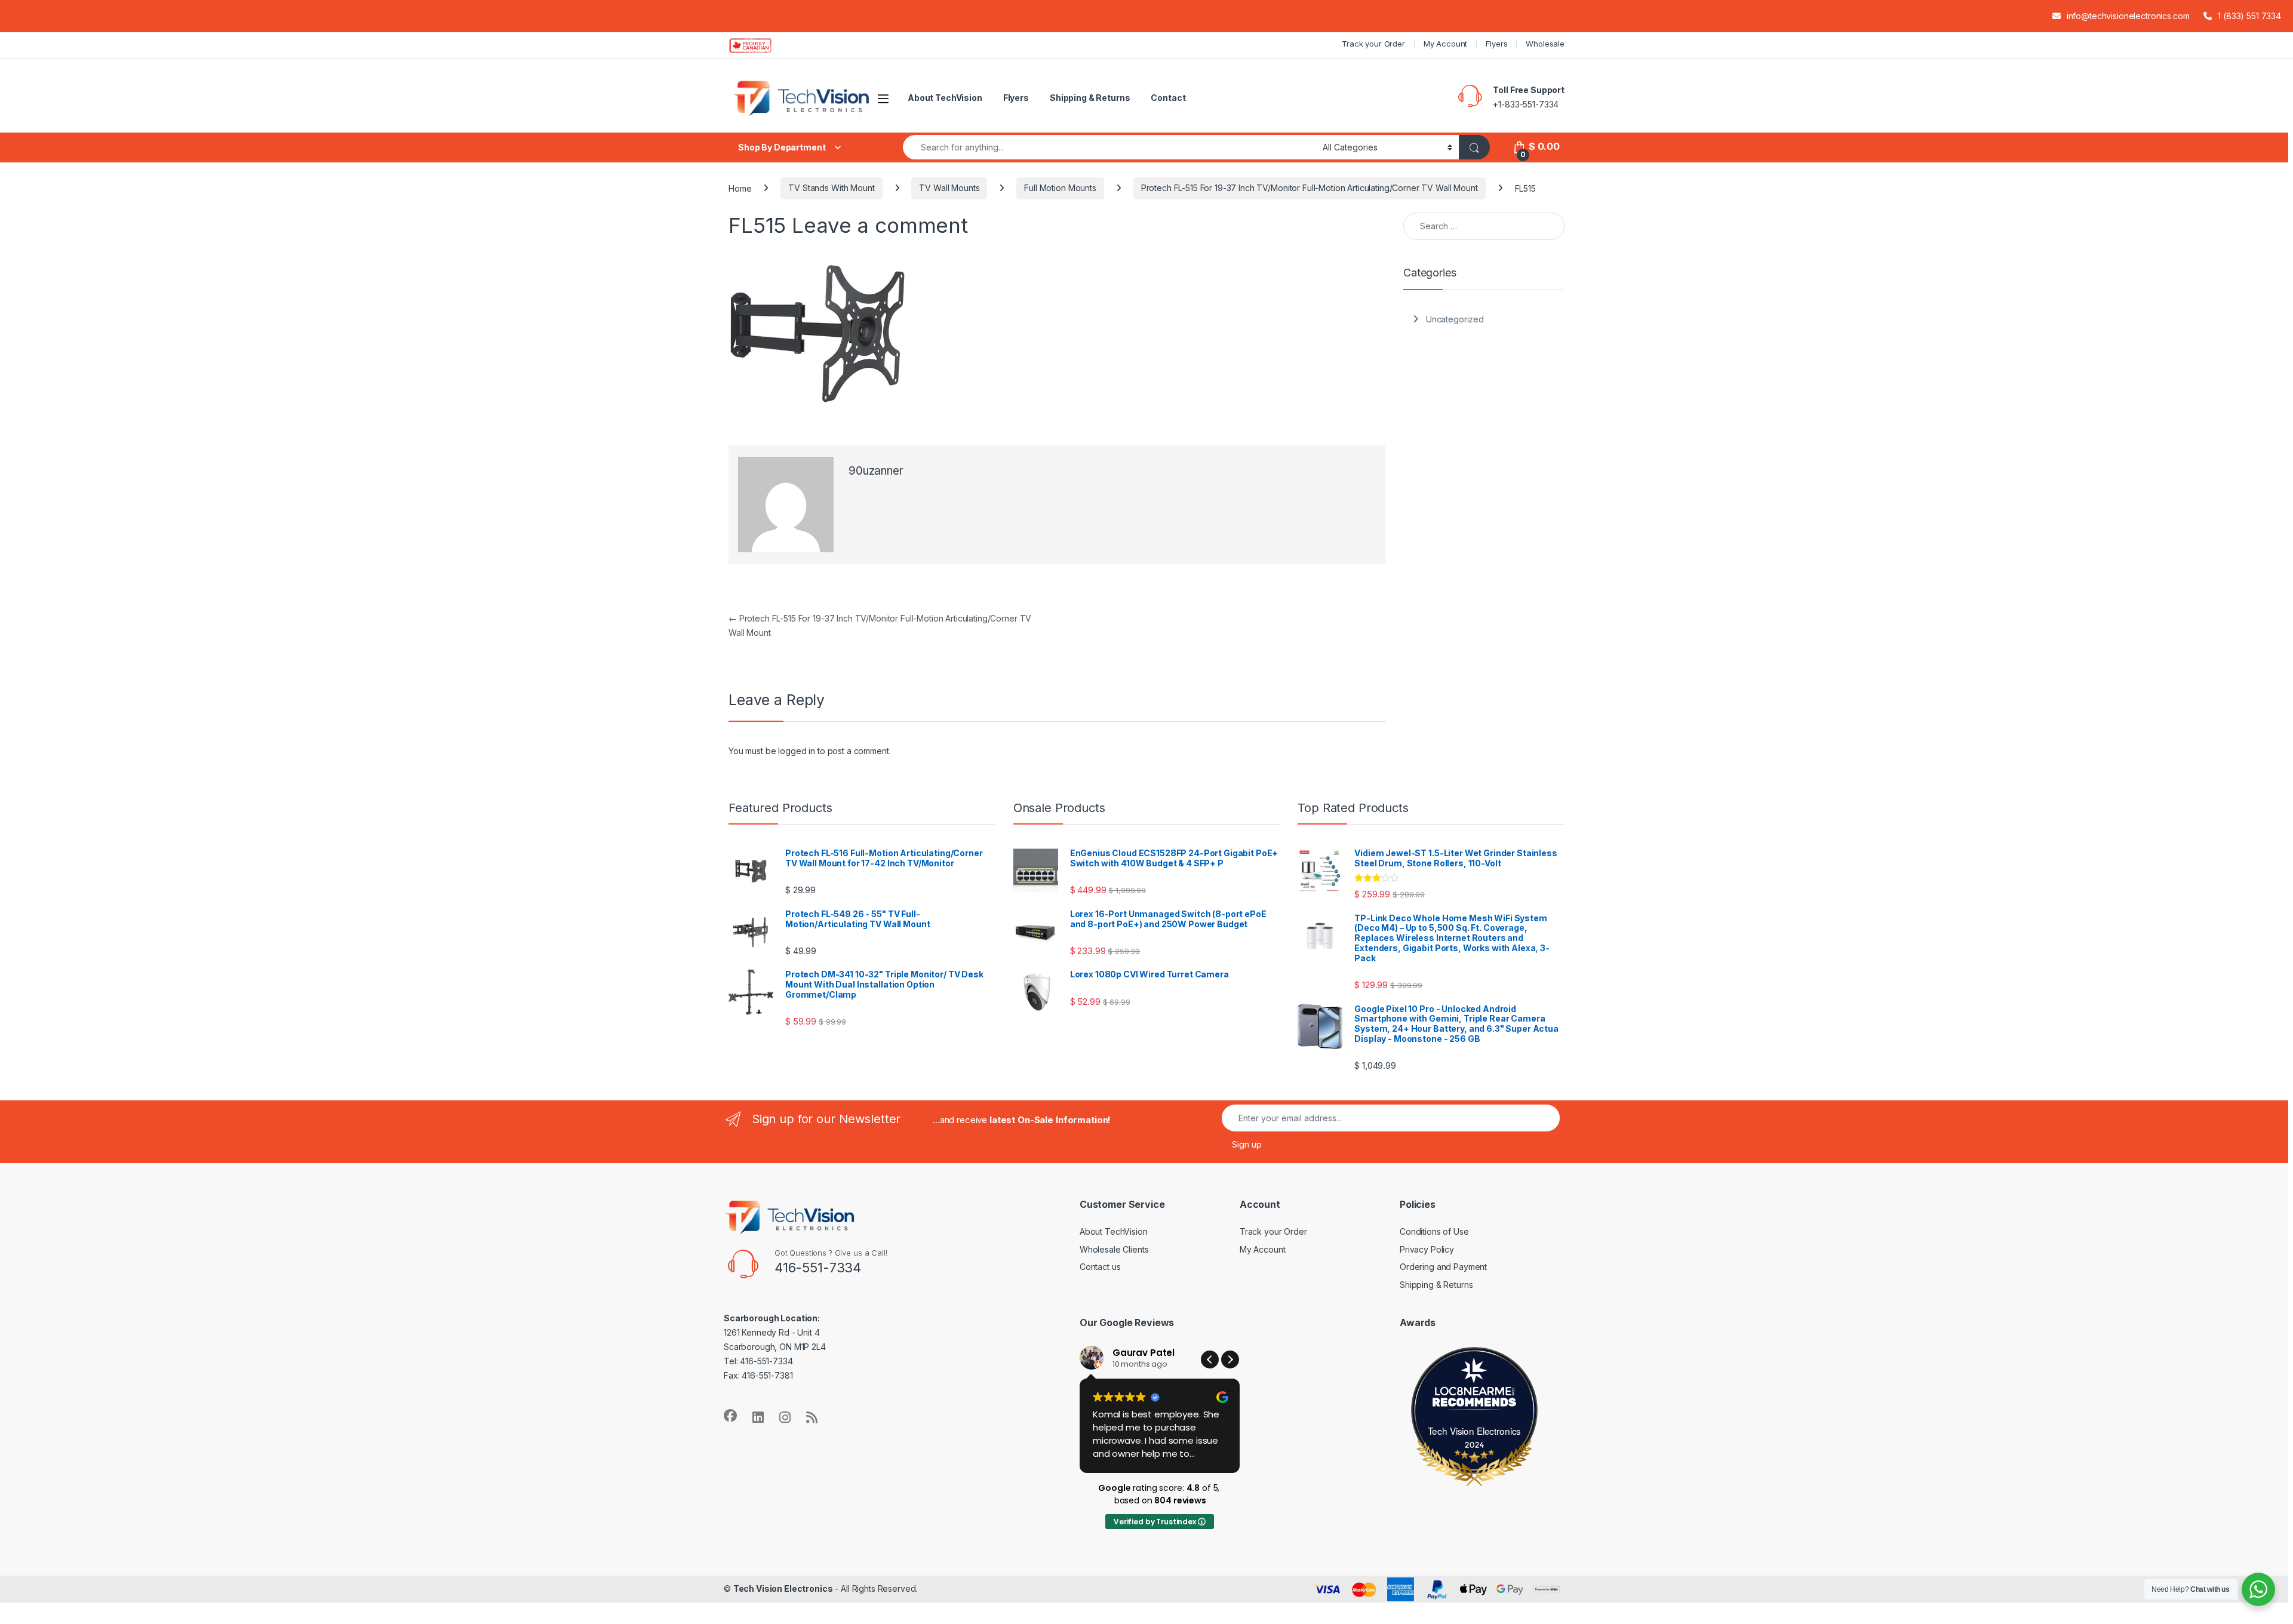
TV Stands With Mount (831, 188)
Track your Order (1373, 44)
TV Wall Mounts (949, 188)
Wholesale (1545, 44)
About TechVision (945, 98)
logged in (797, 751)
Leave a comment (880, 225)
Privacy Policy (1427, 1249)
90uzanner (876, 471)
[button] (1230, 1360)
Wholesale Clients (1114, 1249)
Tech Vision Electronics (1475, 1431)
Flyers (1496, 44)
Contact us (1100, 1267)
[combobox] (1109, 147)
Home (740, 188)
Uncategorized (1455, 319)
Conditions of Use (1434, 1231)
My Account (1446, 44)
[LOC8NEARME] (1474, 1394)
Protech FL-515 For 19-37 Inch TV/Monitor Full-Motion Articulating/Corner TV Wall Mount (1310, 188)
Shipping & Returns (1090, 98)
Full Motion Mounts (1060, 188)
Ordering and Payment (1443, 1267)
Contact (1168, 98)
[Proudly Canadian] (760, 45)
